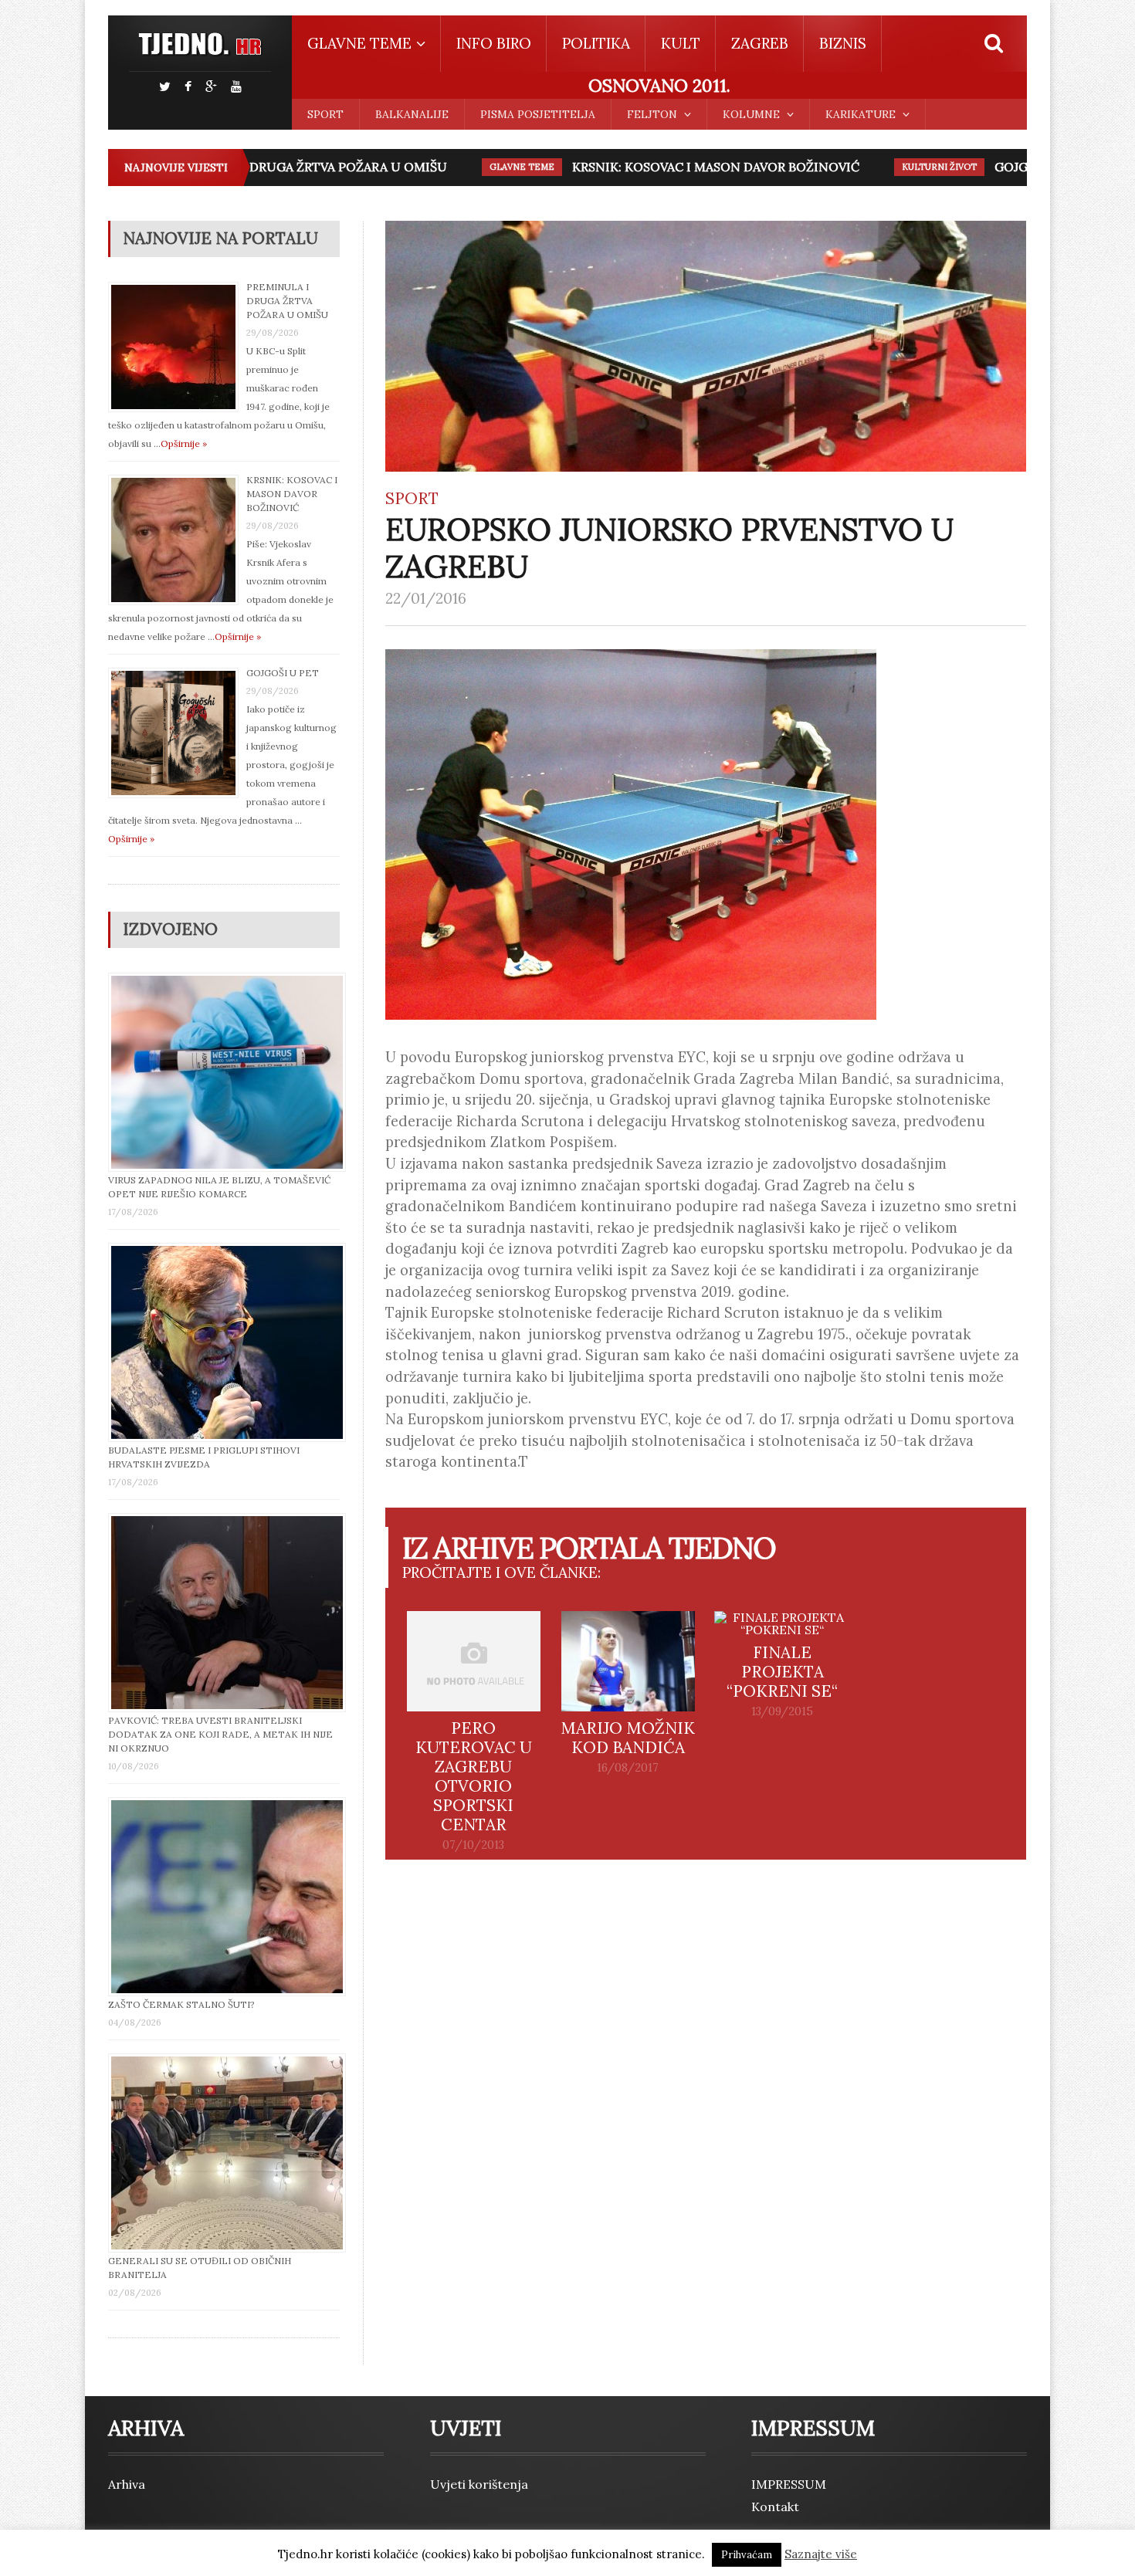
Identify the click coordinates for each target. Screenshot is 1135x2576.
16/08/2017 (628, 1768)
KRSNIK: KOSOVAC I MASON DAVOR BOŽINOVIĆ (678, 167)
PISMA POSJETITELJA (538, 114)
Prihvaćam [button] (747, 2555)
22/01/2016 (426, 598)
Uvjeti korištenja (479, 2484)
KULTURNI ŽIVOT (901, 167)
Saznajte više (821, 2554)
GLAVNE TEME (484, 167)
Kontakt (775, 2507)
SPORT (325, 114)
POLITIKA (596, 43)
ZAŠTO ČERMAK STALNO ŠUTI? (181, 2004)
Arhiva (127, 2484)
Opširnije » (184, 443)
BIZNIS (843, 43)
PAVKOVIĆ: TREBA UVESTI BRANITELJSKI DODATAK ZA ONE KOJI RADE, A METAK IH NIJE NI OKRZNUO (220, 1734)
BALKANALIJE (412, 114)
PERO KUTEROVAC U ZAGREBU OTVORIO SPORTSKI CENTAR (474, 1776)
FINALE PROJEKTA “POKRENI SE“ (782, 1672)
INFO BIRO (494, 43)
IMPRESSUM (789, 2484)
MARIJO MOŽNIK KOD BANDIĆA (628, 1738)
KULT (681, 43)
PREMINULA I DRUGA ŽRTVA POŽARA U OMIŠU (268, 167)
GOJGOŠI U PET (1004, 167)
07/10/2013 (473, 1845)
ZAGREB (760, 43)
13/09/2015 (782, 1711)
